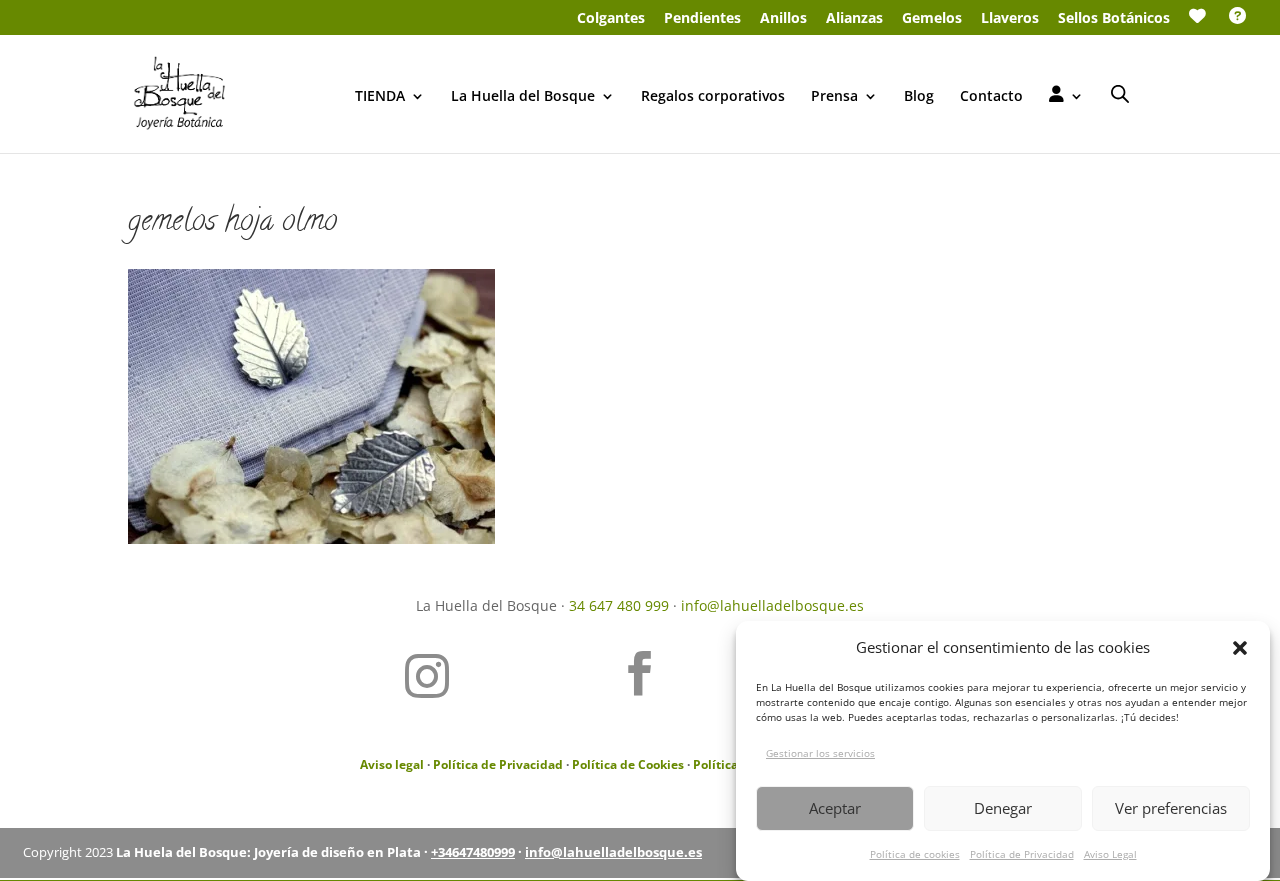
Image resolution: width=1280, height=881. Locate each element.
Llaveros (1010, 19)
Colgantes (611, 19)
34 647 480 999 (619, 605)
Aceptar (835, 808)
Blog (919, 97)
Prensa (834, 97)
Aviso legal (392, 764)
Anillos (783, 19)
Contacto (991, 97)
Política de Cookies (628, 764)
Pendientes (702, 19)
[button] (1240, 648)
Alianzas (854, 19)
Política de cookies (915, 853)
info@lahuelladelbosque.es (772, 605)
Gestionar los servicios (820, 752)
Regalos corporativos (713, 97)
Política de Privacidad (1022, 853)
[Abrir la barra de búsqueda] (1120, 93)
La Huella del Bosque (523, 97)
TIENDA (380, 97)
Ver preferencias (1171, 808)
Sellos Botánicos (1114, 19)
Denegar (1003, 808)
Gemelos (932, 19)
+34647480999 (473, 852)
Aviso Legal (1110, 853)
